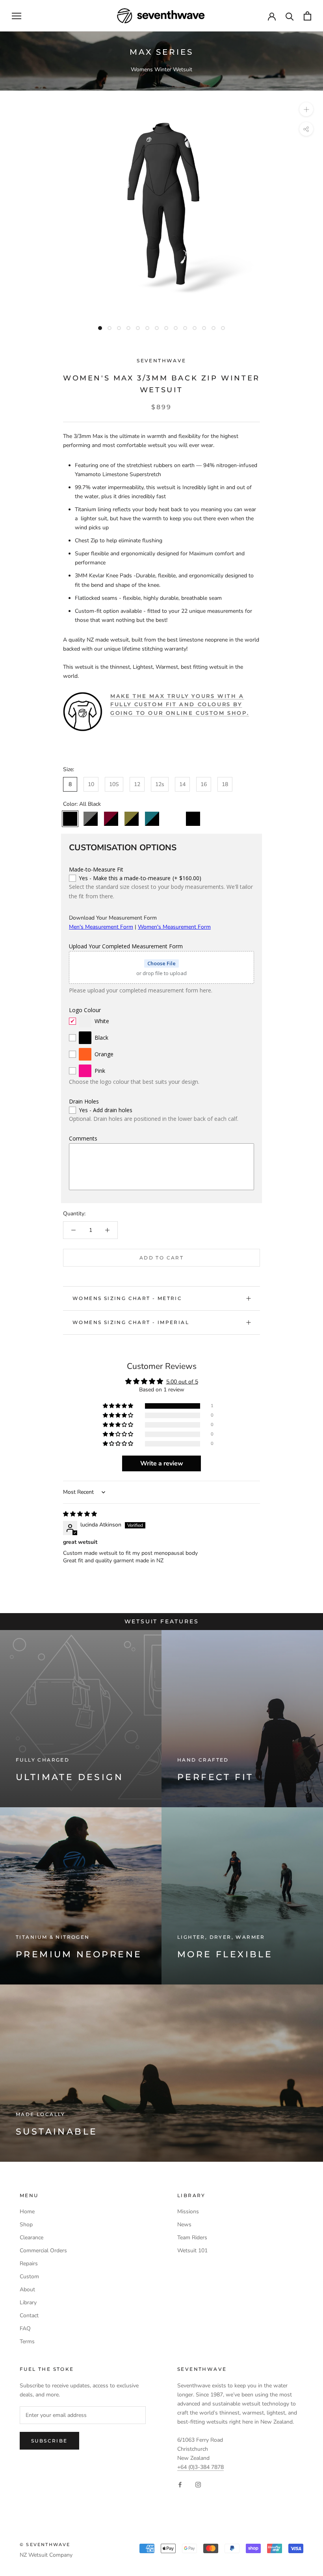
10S (114, 784)
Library (28, 2302)
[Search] (290, 16)
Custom (29, 2276)
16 (204, 784)
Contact (29, 2315)
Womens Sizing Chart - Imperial (131, 1322)
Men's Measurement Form (101, 927)
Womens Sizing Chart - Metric (127, 1298)
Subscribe (49, 2441)
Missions (188, 2212)
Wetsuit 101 (192, 2251)
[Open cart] (307, 16)
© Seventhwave (45, 2544)
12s (160, 784)
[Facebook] (180, 2484)
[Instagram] (198, 2484)
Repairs (29, 2264)
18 (225, 784)
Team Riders (192, 2238)
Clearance (32, 2238)
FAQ (25, 2328)
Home (27, 2212)
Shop (26, 2225)
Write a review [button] (162, 1463)
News (184, 2225)
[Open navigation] (17, 16)
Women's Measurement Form (174, 927)
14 (182, 784)
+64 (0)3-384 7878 (200, 2467)
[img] (80, 1514)
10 (91, 784)
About (27, 2289)
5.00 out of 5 (182, 1382)
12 (137, 784)
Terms (27, 2341)
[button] (119, 1406)
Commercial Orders (43, 2251)
